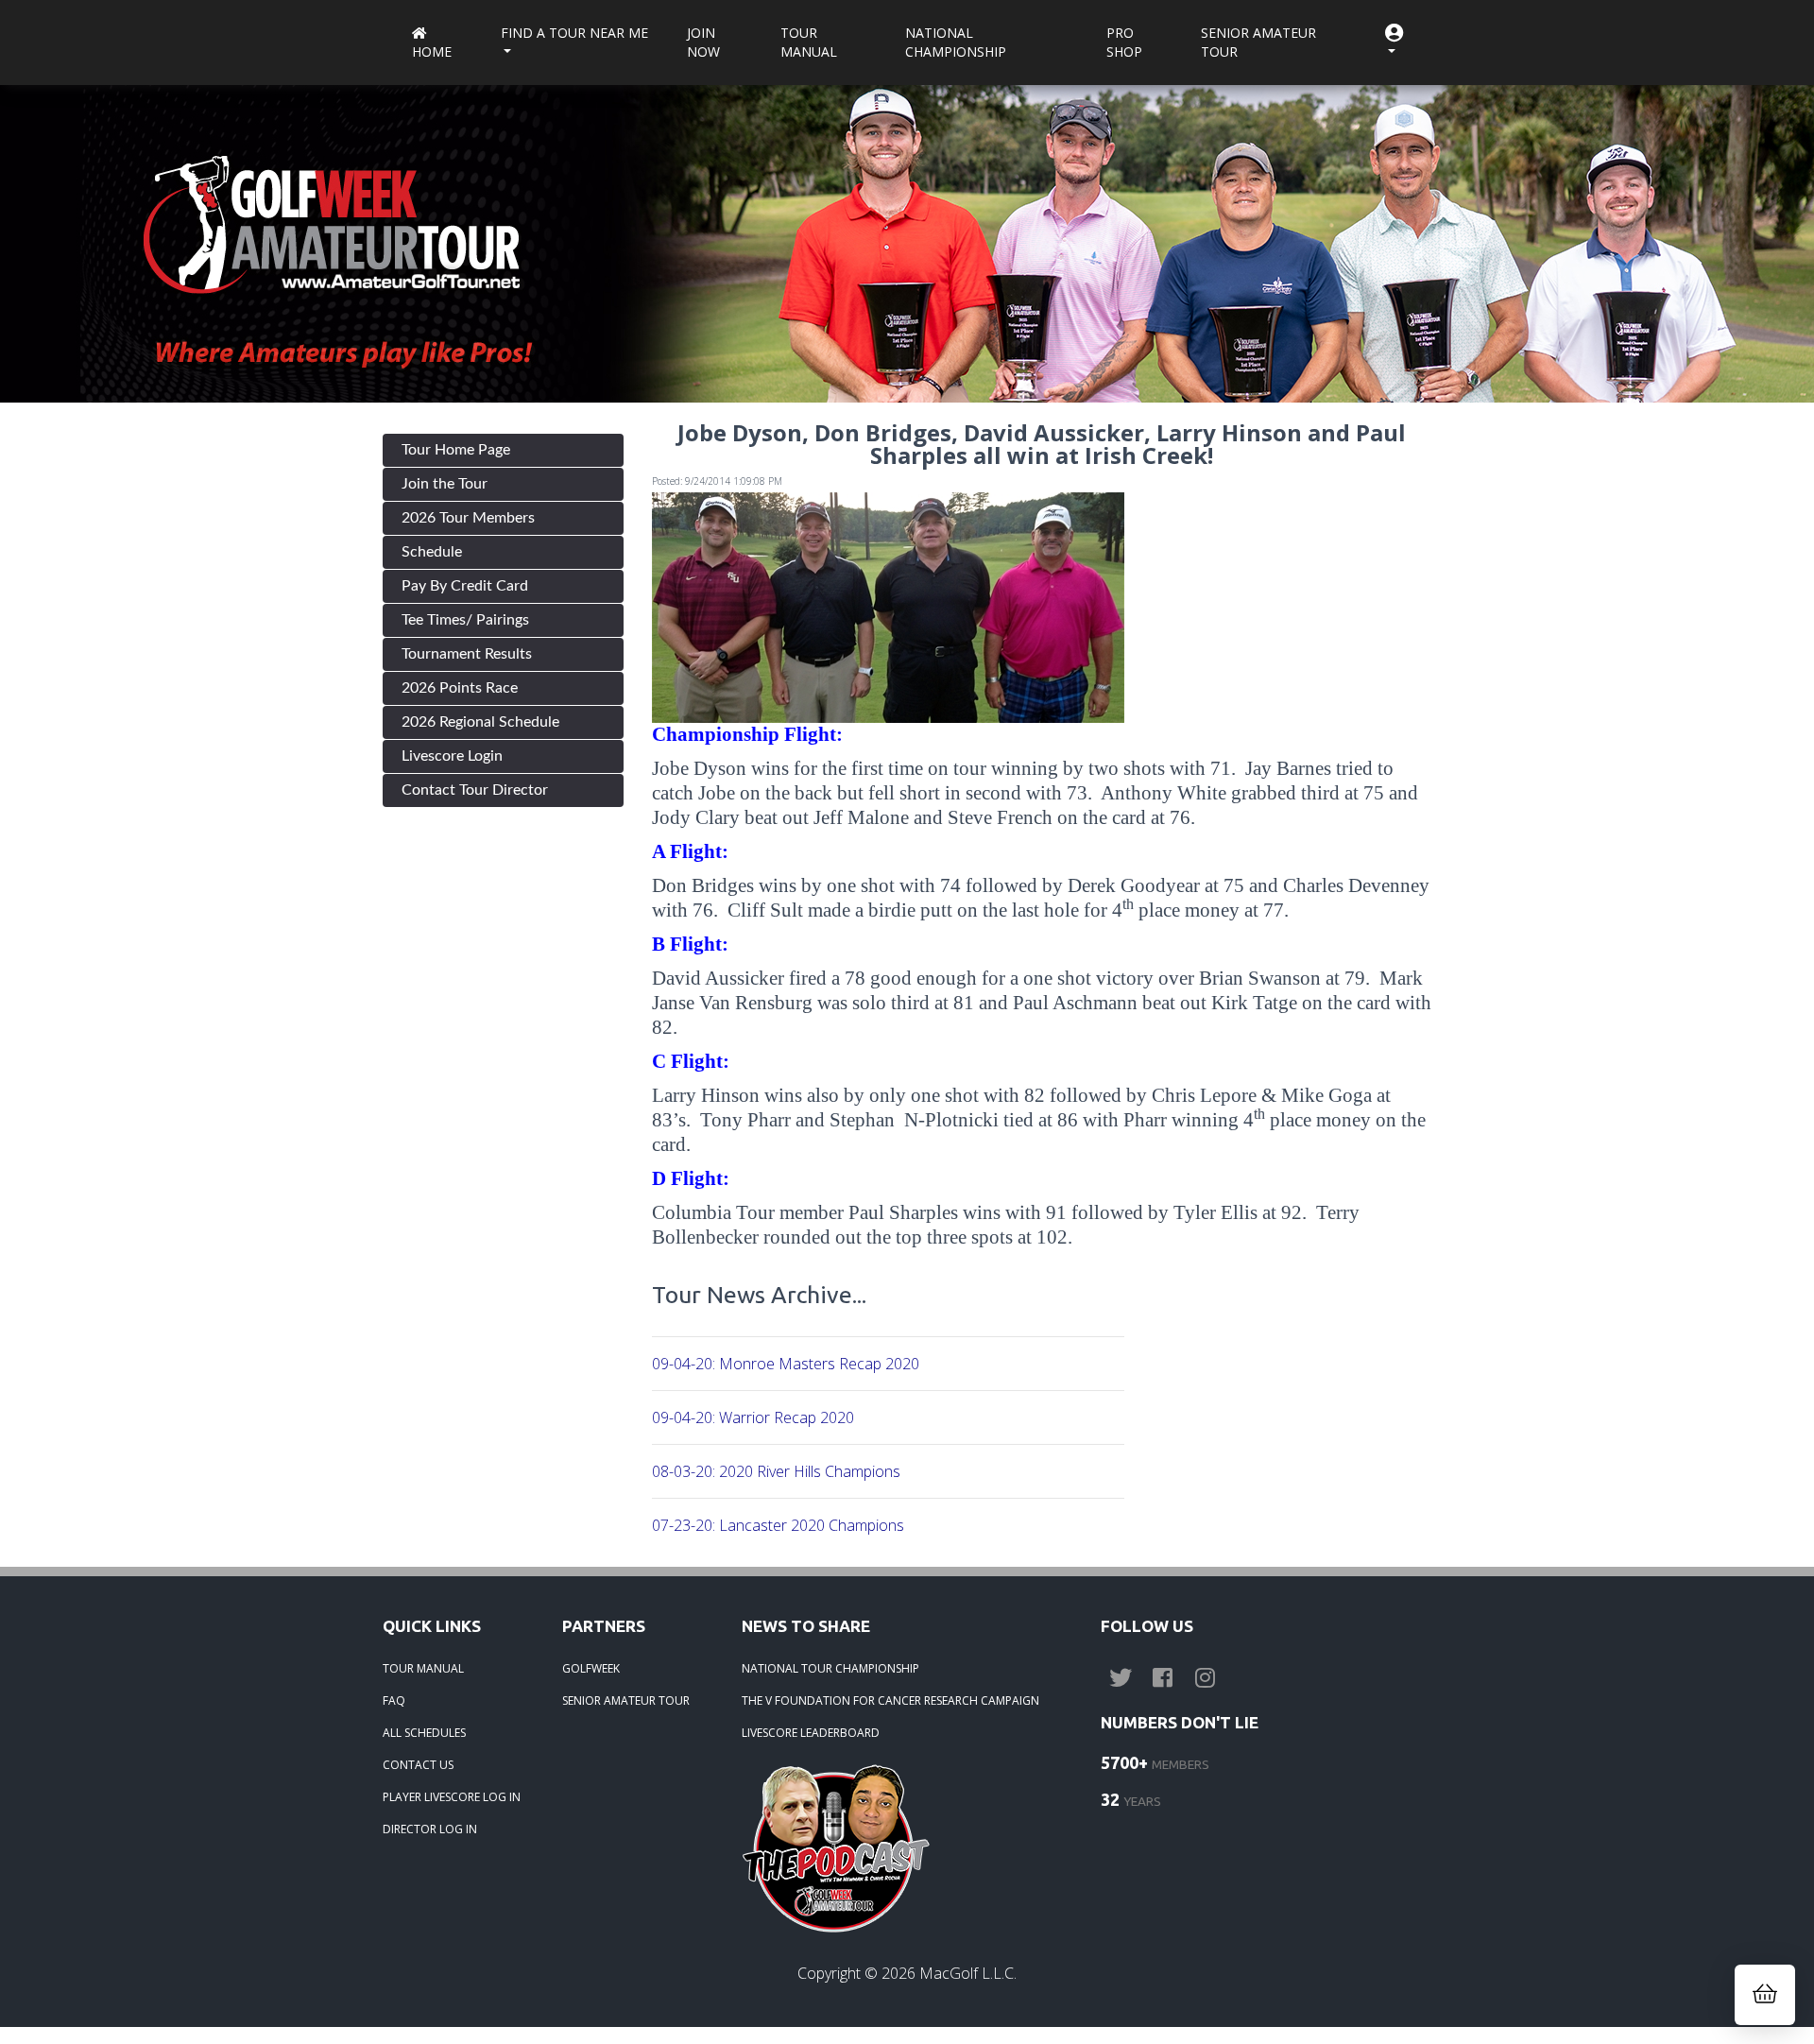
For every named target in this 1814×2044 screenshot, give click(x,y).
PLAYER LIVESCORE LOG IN (452, 1797)
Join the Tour (445, 484)
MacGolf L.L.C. (968, 1973)
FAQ (394, 1700)
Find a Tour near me (574, 33)
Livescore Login (452, 756)
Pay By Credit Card (465, 586)
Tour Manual (809, 42)
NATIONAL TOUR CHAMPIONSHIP (830, 1668)
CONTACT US (418, 1765)
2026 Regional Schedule (480, 722)
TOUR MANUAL (423, 1668)
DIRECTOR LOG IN (430, 1829)
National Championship (956, 42)
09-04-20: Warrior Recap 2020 (753, 1417)
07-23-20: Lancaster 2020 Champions (778, 1525)
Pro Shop (1124, 42)
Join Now (703, 42)
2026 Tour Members (468, 518)
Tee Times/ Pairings (465, 620)
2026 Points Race (460, 688)
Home (432, 52)
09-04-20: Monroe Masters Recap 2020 (786, 1364)
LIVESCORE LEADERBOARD (811, 1733)
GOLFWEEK (591, 1668)
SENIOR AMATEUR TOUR (626, 1700)
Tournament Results (467, 654)
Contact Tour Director (475, 790)
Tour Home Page (456, 450)
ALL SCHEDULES (424, 1733)
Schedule (432, 552)
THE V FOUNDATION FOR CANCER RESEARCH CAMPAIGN (890, 1700)
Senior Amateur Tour (1258, 42)
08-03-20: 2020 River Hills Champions (776, 1471)
